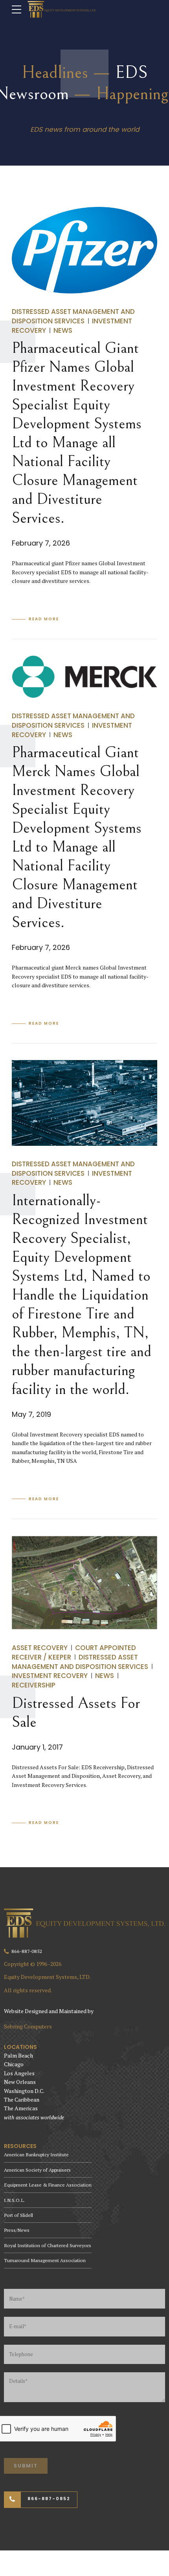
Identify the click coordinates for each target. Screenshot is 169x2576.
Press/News (17, 2230)
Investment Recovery (50, 1676)
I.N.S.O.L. (14, 2200)
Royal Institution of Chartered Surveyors (48, 2245)
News (63, 330)
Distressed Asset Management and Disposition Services (73, 316)
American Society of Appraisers (37, 2170)
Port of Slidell (18, 2215)
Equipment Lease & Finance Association (48, 2185)
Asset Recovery (40, 1648)
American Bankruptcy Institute (36, 2155)
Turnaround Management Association (45, 2260)
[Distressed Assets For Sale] (84, 1583)
